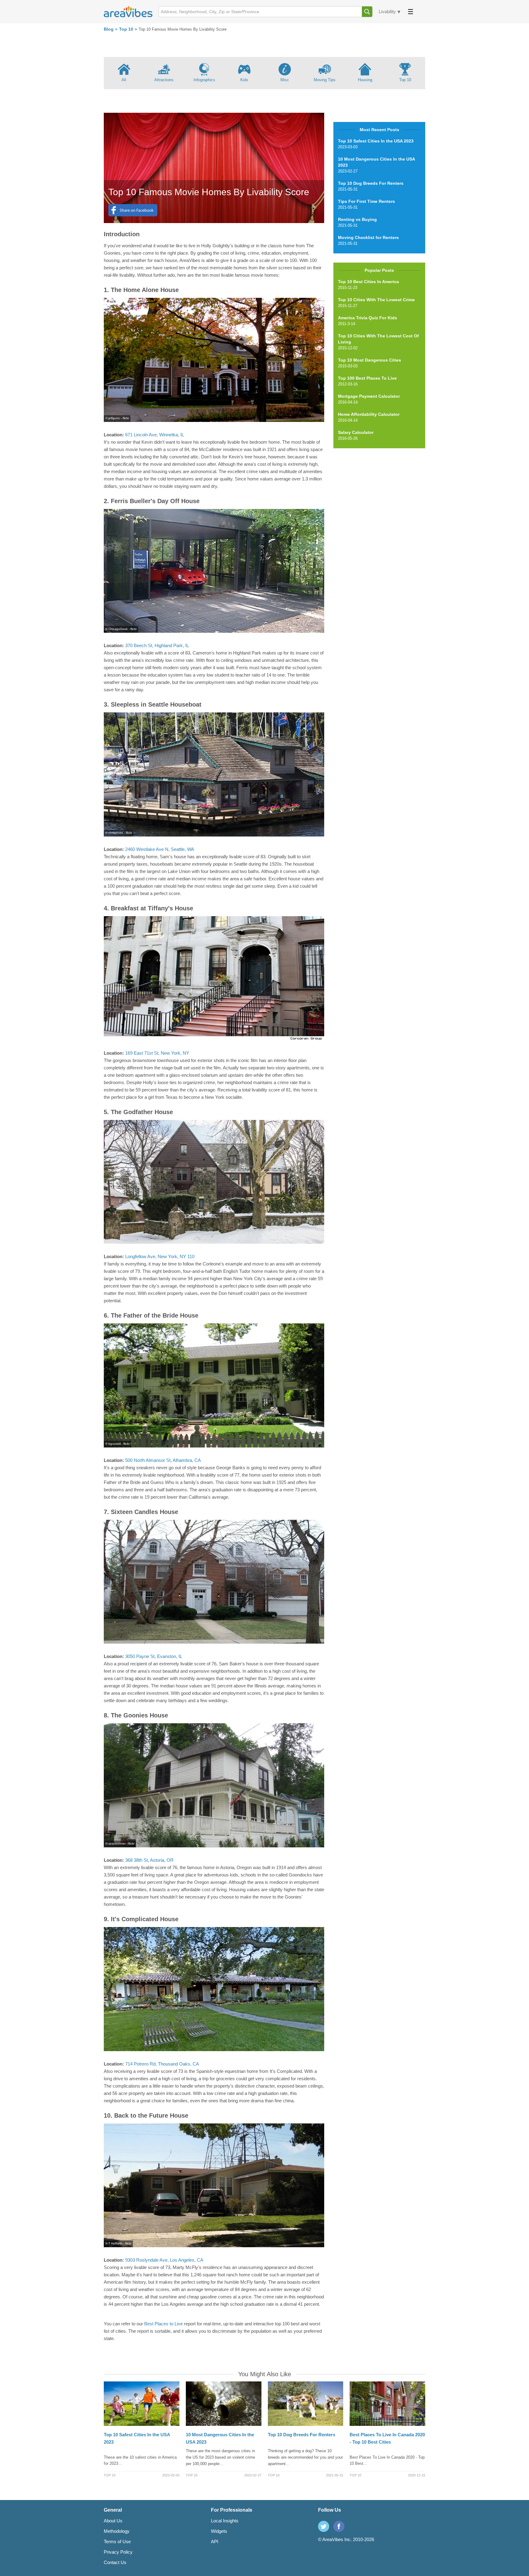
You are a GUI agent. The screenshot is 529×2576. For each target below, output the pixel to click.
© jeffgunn (113, 418)
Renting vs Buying (357, 219)
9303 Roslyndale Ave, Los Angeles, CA (164, 2260)
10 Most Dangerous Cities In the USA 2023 (376, 162)
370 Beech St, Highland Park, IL (157, 645)
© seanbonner (115, 1844)
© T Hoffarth (114, 2243)
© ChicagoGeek (116, 629)
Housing (365, 80)
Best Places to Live (164, 2324)
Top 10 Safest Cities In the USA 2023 (376, 141)
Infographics (204, 80)
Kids (244, 80)
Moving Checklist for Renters (368, 237)
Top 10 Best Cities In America (368, 282)
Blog (109, 29)
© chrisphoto (114, 833)
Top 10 (126, 29)
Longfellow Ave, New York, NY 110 (160, 1256)
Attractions (164, 80)
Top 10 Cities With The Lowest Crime (376, 300)
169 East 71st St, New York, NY (157, 1053)
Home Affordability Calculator (369, 414)
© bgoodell (113, 1444)
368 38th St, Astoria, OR (149, 1860)
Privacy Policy (118, 2552)
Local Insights (225, 2521)
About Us (113, 2521)
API (215, 2542)
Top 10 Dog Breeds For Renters (371, 183)
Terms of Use (117, 2542)
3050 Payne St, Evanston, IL (154, 1656)
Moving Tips (325, 80)
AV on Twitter (324, 2526)
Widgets (219, 2531)
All (124, 80)
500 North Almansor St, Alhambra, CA (163, 1460)
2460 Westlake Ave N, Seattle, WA (159, 849)
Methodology (117, 2531)
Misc (285, 80)
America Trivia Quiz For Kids (368, 318)
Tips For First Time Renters (366, 201)
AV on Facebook (339, 2526)
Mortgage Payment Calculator (369, 396)
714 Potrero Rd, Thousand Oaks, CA (162, 2064)
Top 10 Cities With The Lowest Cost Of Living (378, 339)
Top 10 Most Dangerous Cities (370, 360)
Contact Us (115, 2562)
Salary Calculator (356, 432)
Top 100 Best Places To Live (367, 378)
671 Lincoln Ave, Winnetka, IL (154, 435)
